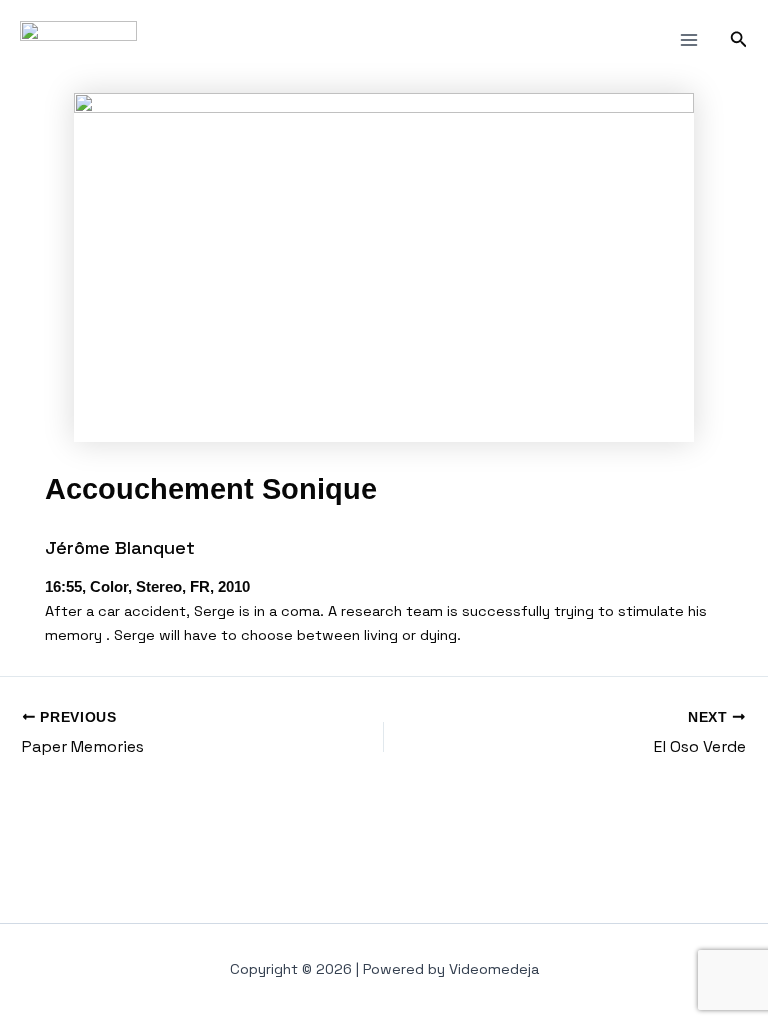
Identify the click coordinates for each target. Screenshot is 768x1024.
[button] (739, 40)
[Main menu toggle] (689, 40)
